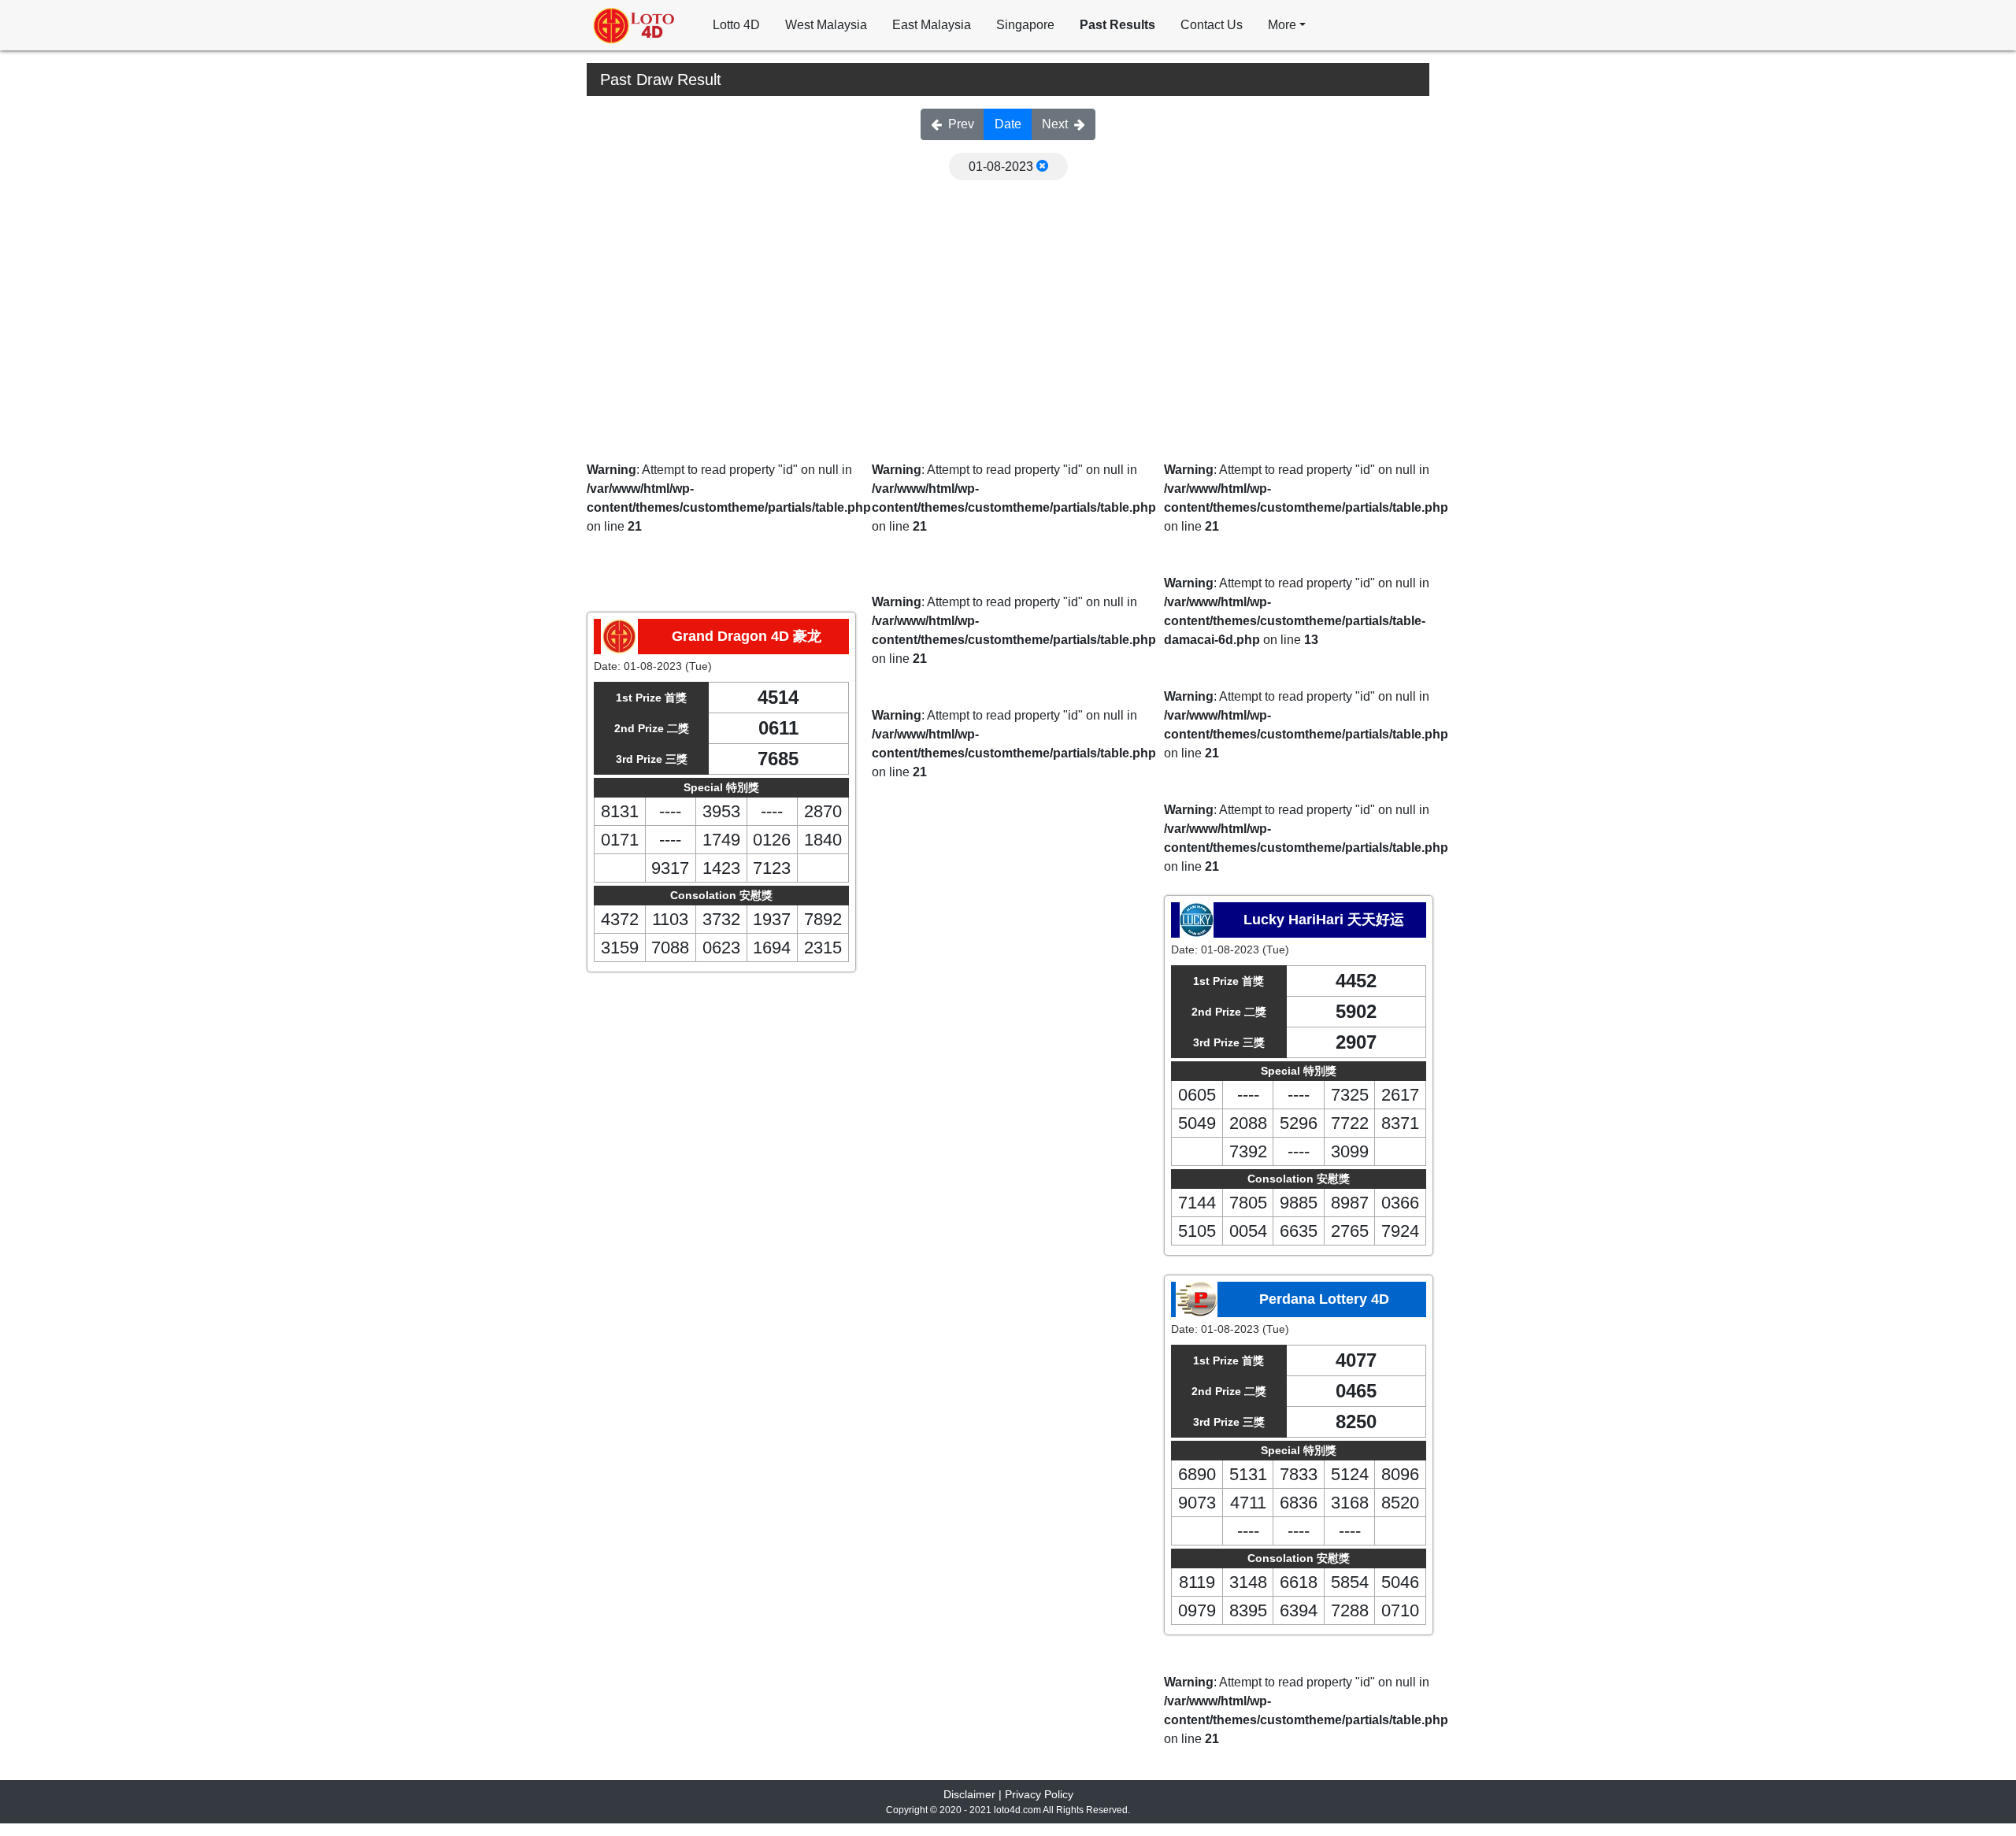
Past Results (1117, 25)
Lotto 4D (736, 25)
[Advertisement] (1008, 298)
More (1282, 25)
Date (1008, 124)
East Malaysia (932, 25)
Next (1055, 124)
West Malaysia (826, 25)
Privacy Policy (1039, 1794)
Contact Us (1212, 25)
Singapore (1025, 25)
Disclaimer (969, 1794)
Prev (961, 124)
